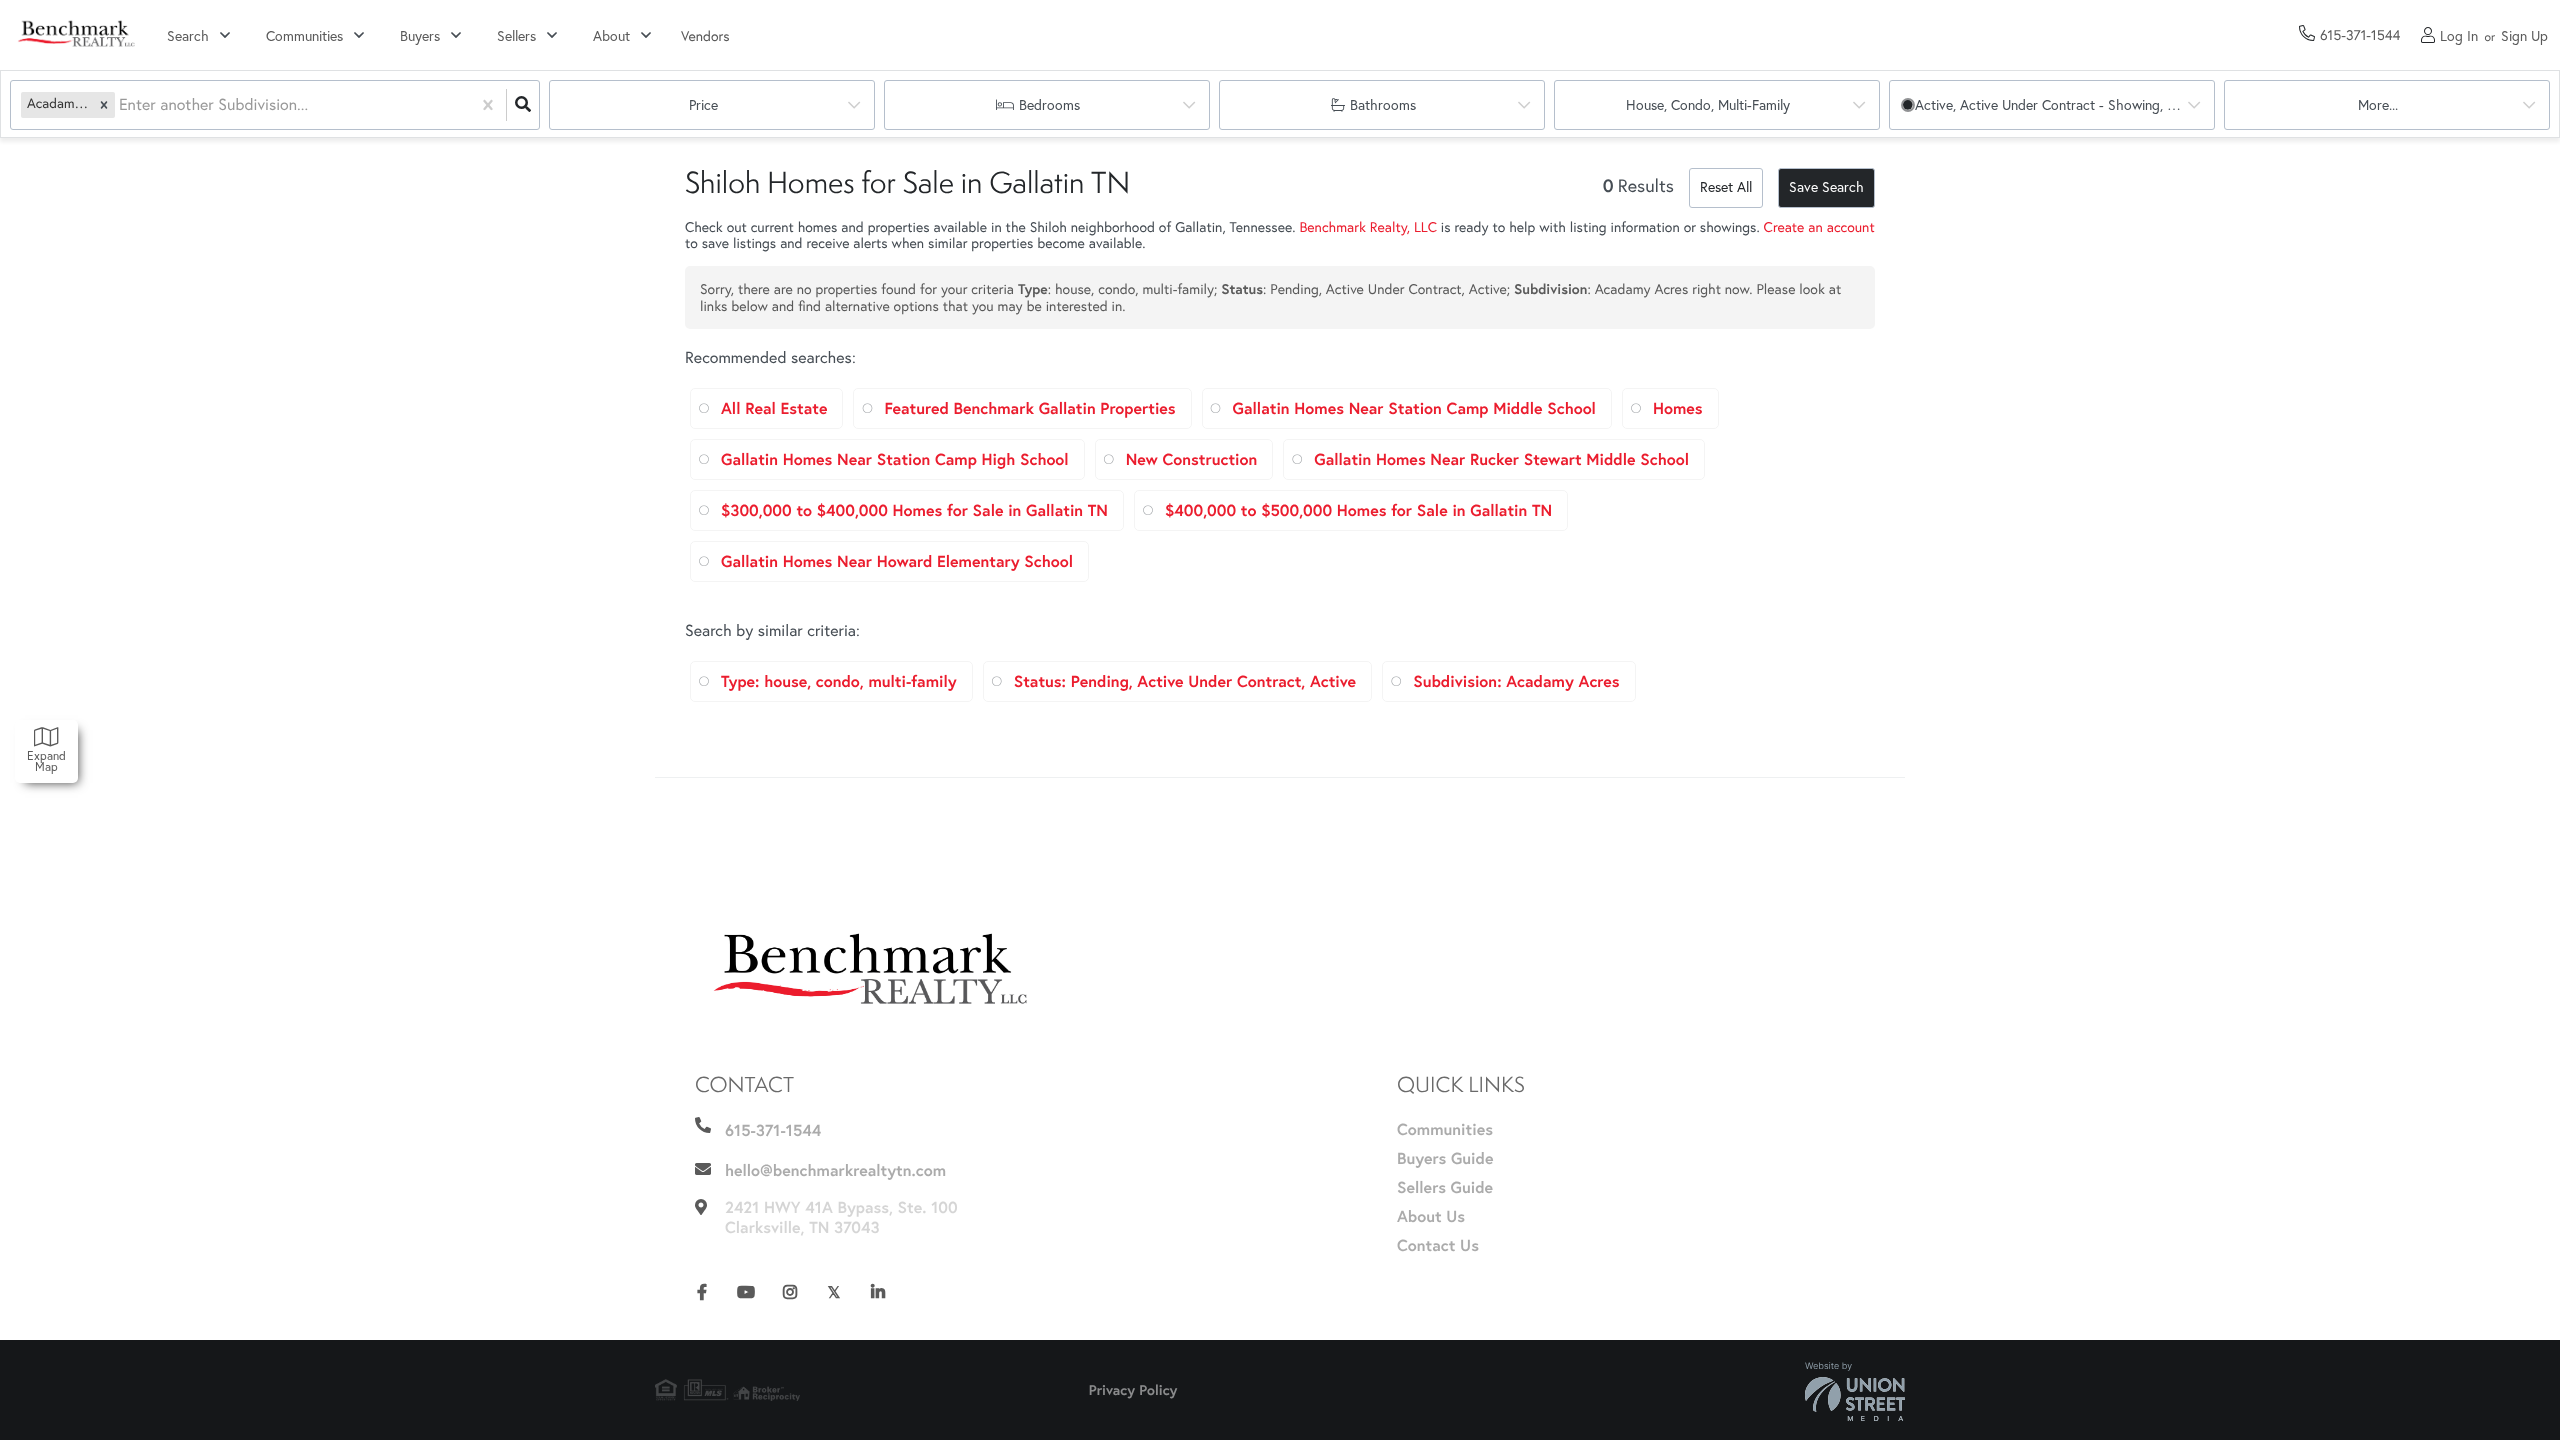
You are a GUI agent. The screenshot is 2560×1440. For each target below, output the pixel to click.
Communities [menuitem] (1445, 1129)
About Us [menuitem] (1431, 1216)
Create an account (1819, 227)
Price (703, 105)
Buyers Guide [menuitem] (1445, 1158)
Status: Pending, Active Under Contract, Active (1185, 681)
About (611, 36)
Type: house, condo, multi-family (839, 681)
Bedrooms (1049, 105)
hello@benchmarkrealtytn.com (835, 1170)
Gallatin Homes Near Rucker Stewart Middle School (1501, 459)
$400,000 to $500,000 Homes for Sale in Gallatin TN (1358, 510)
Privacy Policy (1133, 1390)
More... (2378, 105)
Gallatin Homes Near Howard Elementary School (897, 561)
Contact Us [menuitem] (1438, 1245)
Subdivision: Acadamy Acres (1516, 681)
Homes (1678, 408)
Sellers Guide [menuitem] (1445, 1187)
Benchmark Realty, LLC (1367, 227)
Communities (304, 36)
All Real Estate (774, 408)
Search (188, 36)
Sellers (516, 36)
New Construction (1192, 459)
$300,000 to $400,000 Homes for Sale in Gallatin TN (914, 510)
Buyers (420, 36)
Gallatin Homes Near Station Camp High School (895, 459)
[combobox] (121, 105)
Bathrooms (1383, 105)
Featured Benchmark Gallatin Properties (1029, 408)
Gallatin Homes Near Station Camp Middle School (1414, 408)
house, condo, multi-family (1708, 105)
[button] (104, 104)
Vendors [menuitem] (705, 36)
